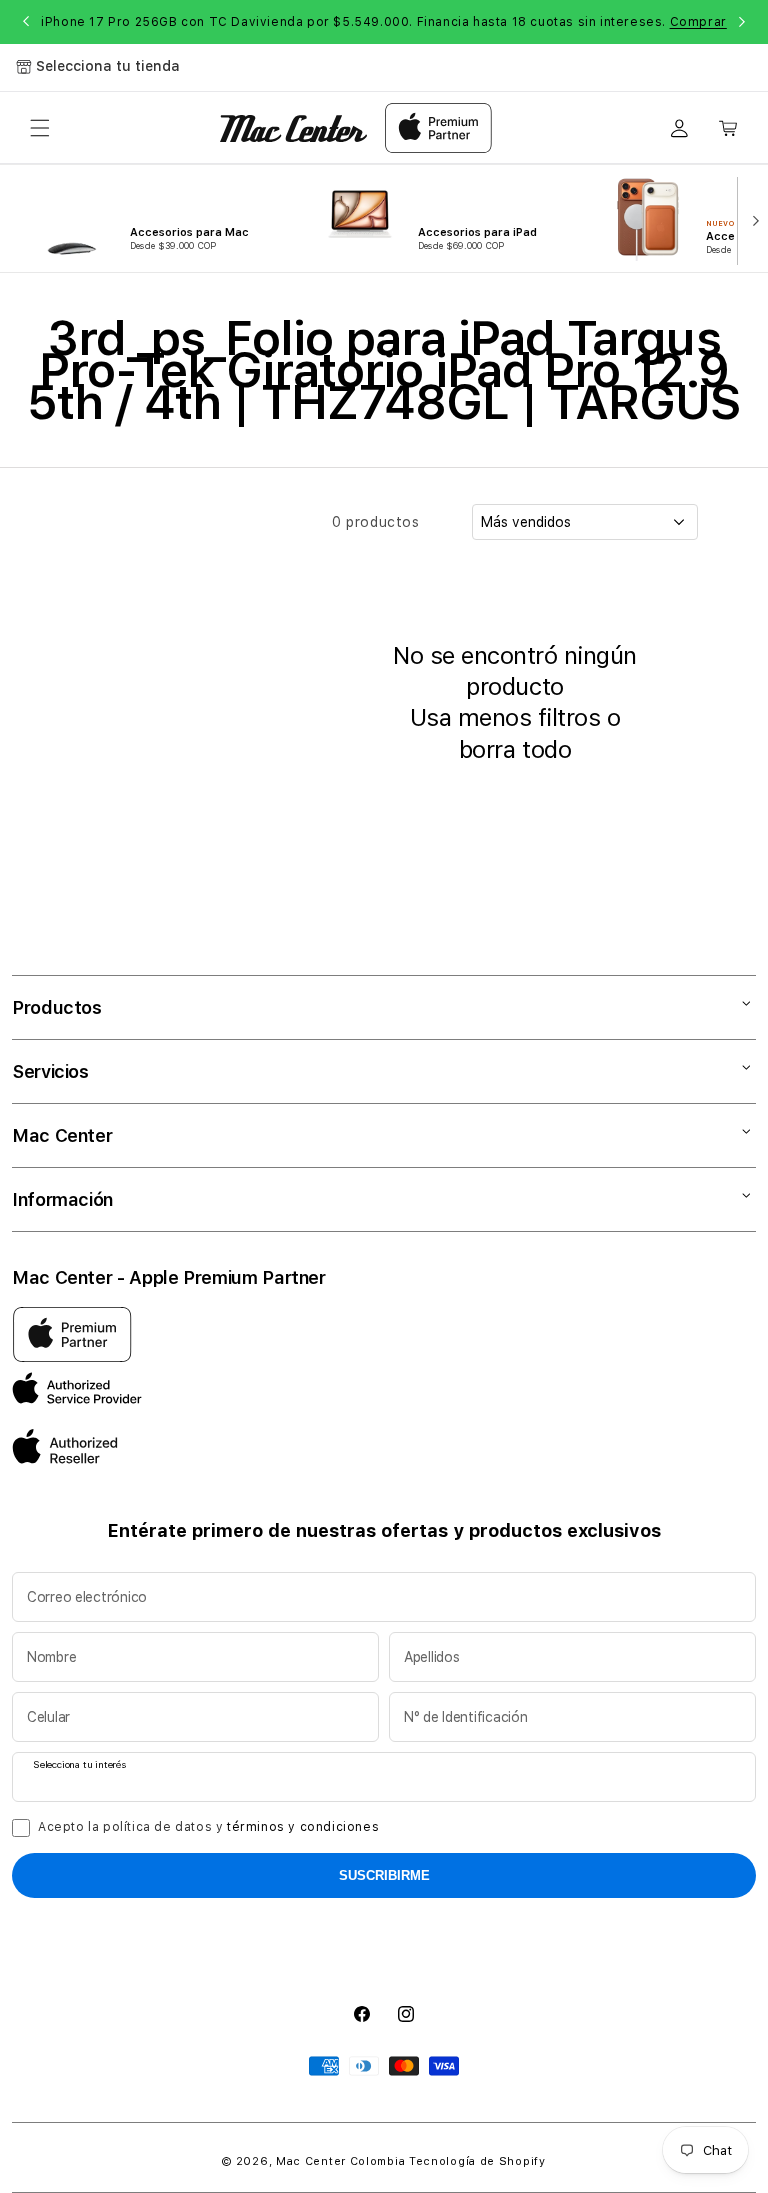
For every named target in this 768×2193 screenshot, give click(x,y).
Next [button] (742, 22)
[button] (40, 128)
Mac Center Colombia (340, 2161)
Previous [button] (26, 22)
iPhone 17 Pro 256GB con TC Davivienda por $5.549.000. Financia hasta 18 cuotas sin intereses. (384, 22)
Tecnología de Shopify (477, 2161)
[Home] (293, 128)
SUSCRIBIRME (384, 1875)
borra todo (515, 749)
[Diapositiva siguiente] (751, 219)
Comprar (698, 22)
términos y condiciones (303, 1827)
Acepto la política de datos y (208, 1827)
